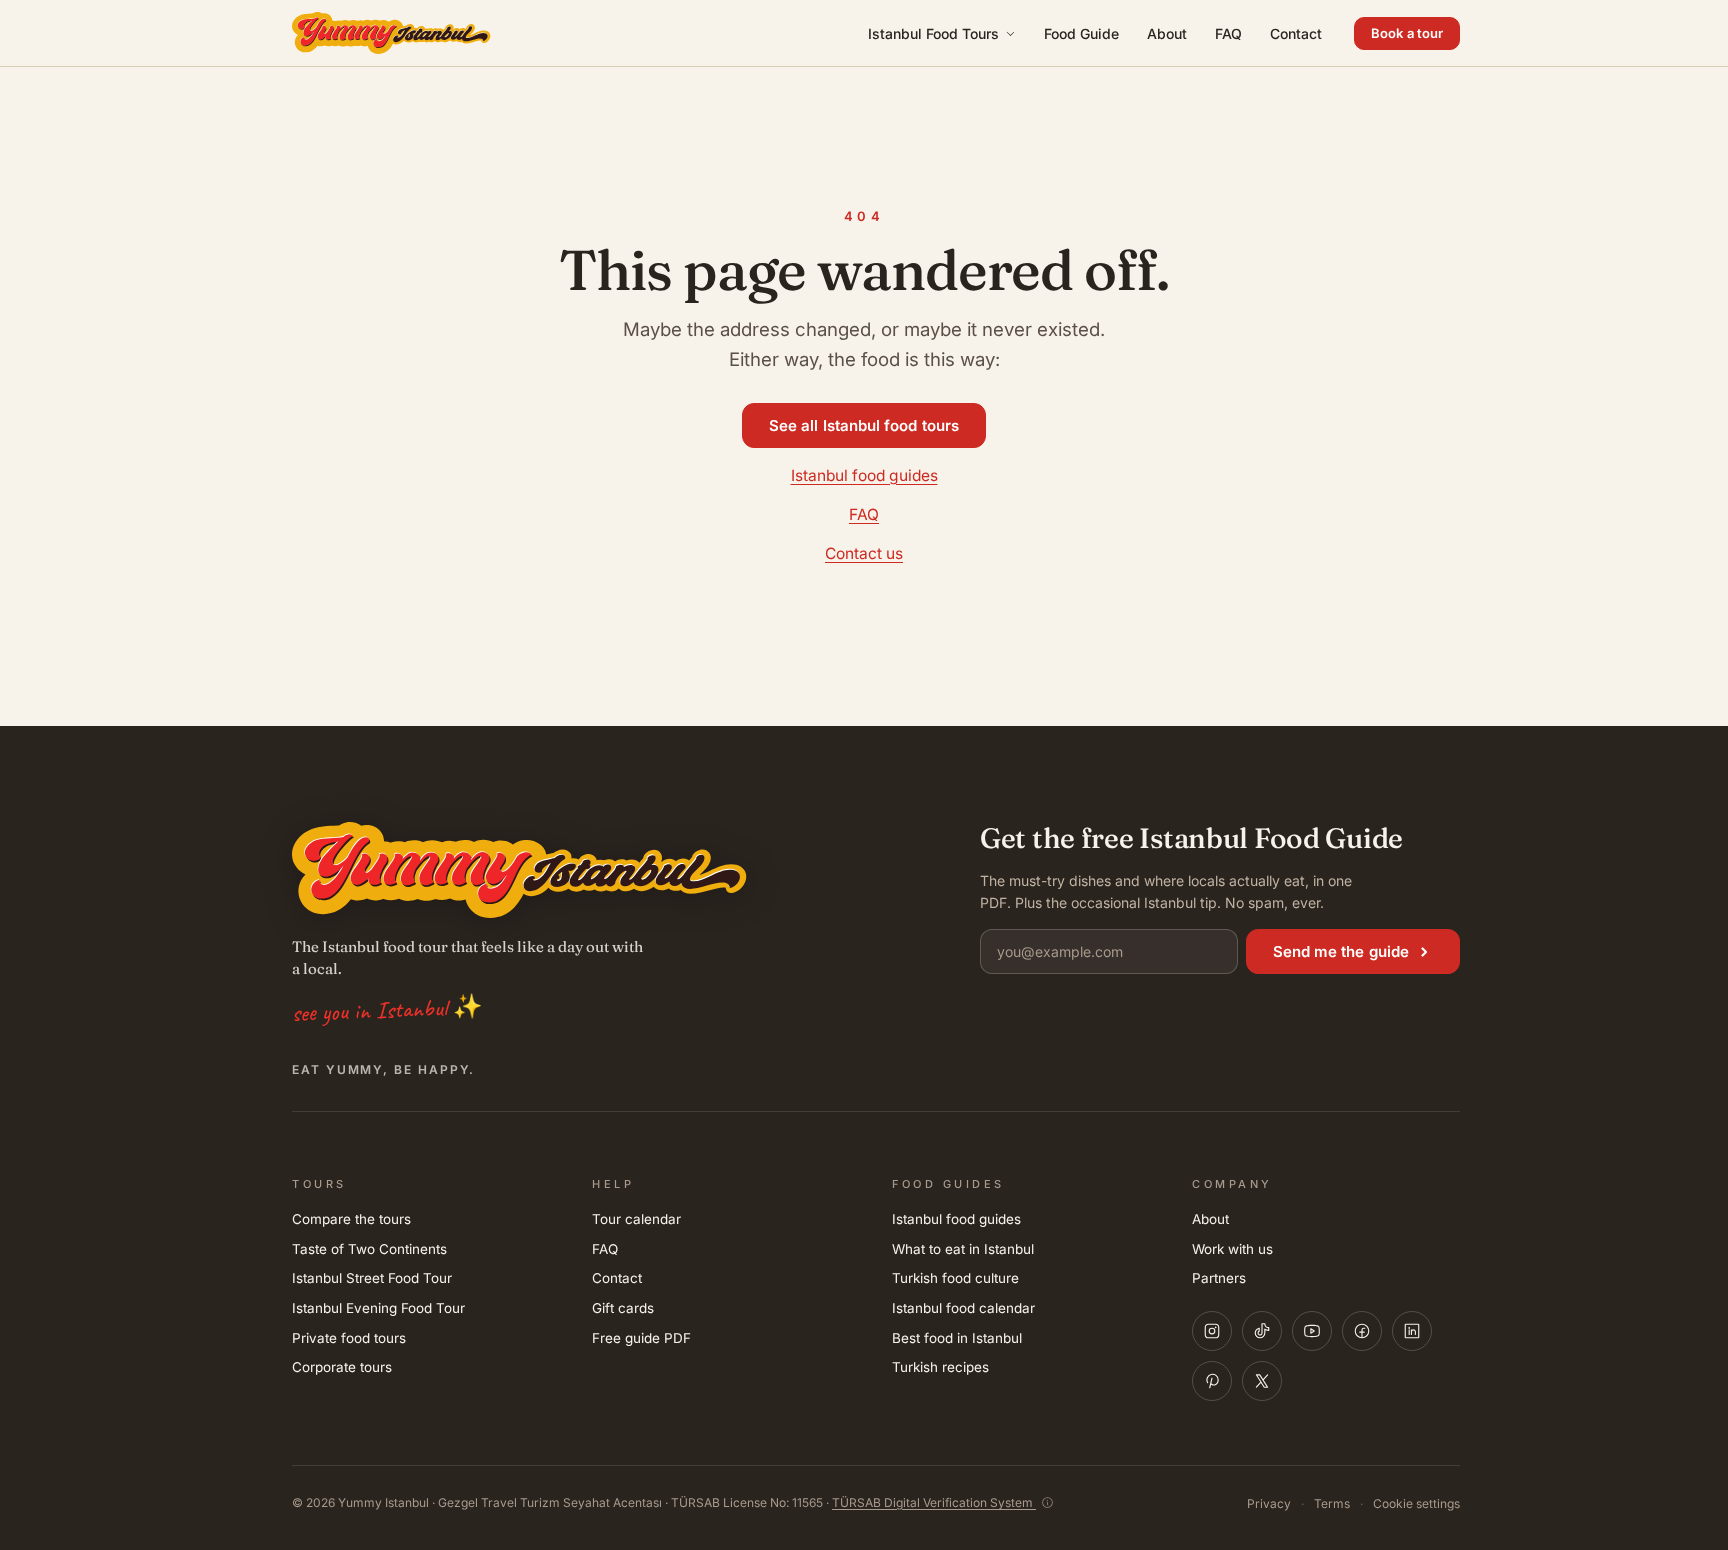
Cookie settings (1416, 1503)
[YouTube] (1312, 1331)
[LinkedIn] (1412, 1331)
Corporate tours (342, 1367)
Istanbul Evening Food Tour (378, 1308)
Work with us (1232, 1249)
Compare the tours (351, 1219)
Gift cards (623, 1308)
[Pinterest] (1212, 1381)
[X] (1262, 1381)
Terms (1332, 1503)
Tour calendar (636, 1219)
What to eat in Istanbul (963, 1249)
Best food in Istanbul (957, 1338)
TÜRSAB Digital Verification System (934, 1502)
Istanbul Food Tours (933, 33)
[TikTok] (1262, 1331)
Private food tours (349, 1338)
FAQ (1228, 33)
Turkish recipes (940, 1367)
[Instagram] (1212, 1331)
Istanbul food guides (864, 475)
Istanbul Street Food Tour (372, 1278)
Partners (1219, 1278)
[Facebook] (1362, 1331)
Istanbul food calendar (963, 1308)
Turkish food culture (955, 1278)
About (1167, 33)
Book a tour (1407, 33)
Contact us (864, 553)
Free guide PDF (641, 1338)
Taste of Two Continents (369, 1249)
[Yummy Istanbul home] (392, 33)
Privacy (1269, 1503)
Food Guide (1081, 33)
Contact (1296, 33)
